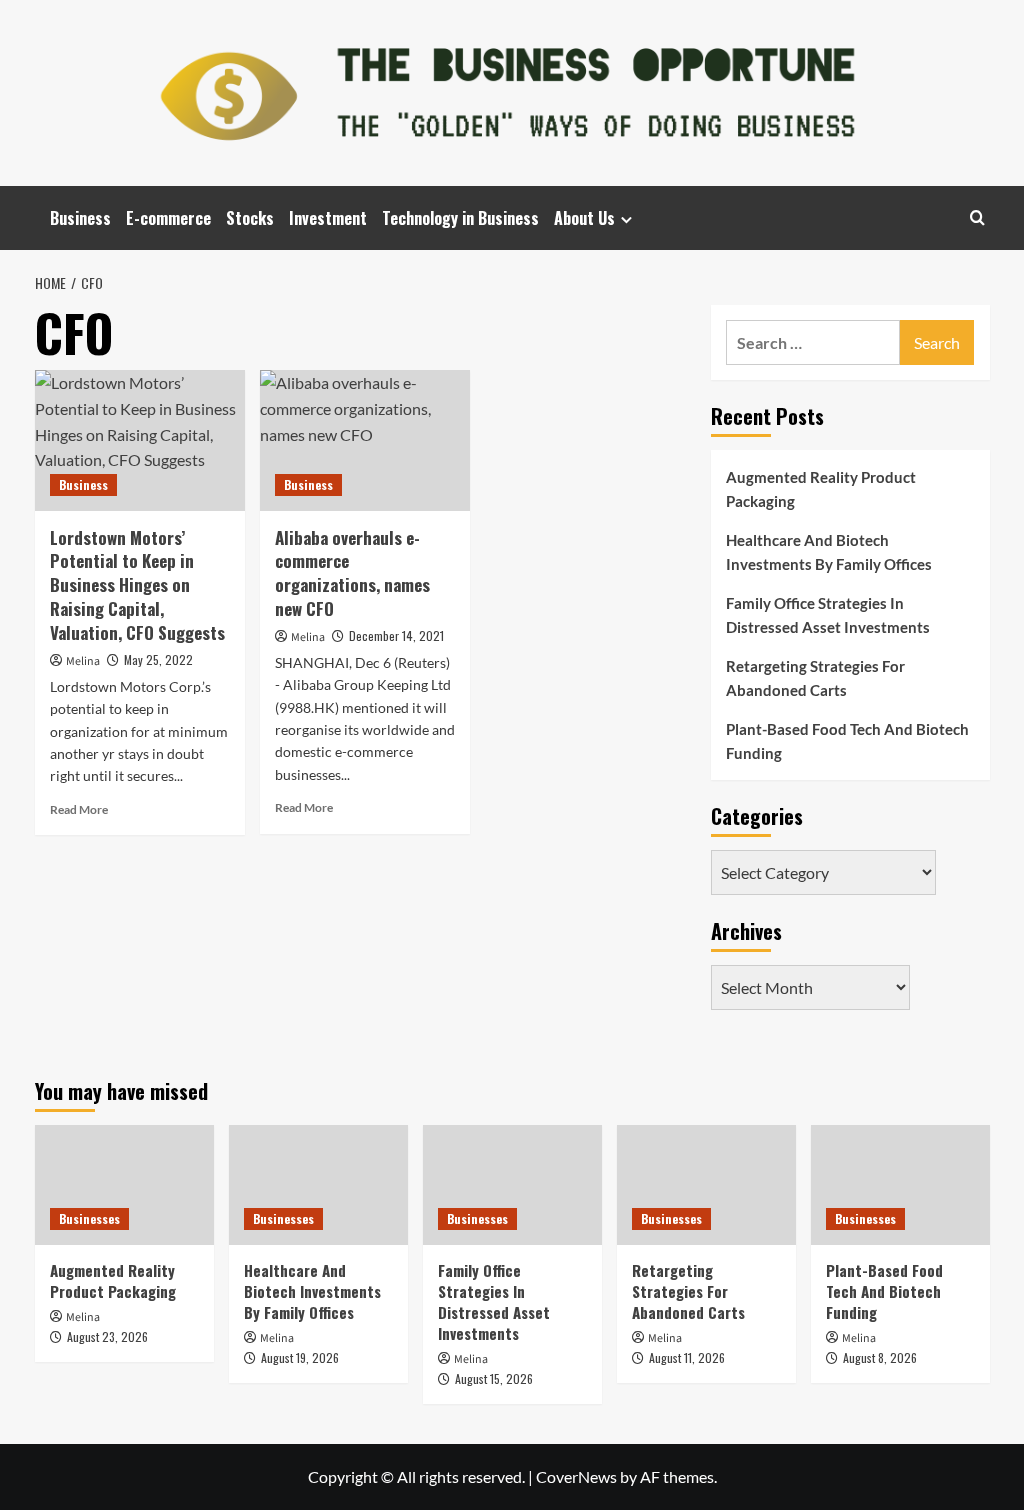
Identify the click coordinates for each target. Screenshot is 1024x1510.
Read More (79, 809)
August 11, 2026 (687, 1357)
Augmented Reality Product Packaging (821, 489)
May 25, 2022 (158, 659)
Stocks (250, 218)
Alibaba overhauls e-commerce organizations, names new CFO (352, 573)
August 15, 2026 (494, 1378)
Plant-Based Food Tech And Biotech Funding (847, 741)
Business (80, 218)
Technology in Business (460, 218)
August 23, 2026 (107, 1336)
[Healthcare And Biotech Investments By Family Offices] (318, 1184)
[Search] (977, 217)
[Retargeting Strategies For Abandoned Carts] (706, 1184)
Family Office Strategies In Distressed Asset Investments (828, 615)
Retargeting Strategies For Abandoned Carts (815, 678)
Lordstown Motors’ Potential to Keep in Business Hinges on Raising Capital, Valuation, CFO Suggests (137, 585)
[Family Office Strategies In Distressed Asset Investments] (512, 1184)
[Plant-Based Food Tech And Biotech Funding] (900, 1184)
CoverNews (576, 1476)
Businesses (89, 1218)
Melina (83, 661)
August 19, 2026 (300, 1357)
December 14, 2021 (396, 635)
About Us (584, 218)
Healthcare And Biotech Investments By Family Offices (829, 552)
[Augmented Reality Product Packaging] (124, 1184)
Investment (328, 218)
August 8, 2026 (880, 1357)
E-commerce (168, 218)
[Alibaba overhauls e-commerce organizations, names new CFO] (365, 440)
